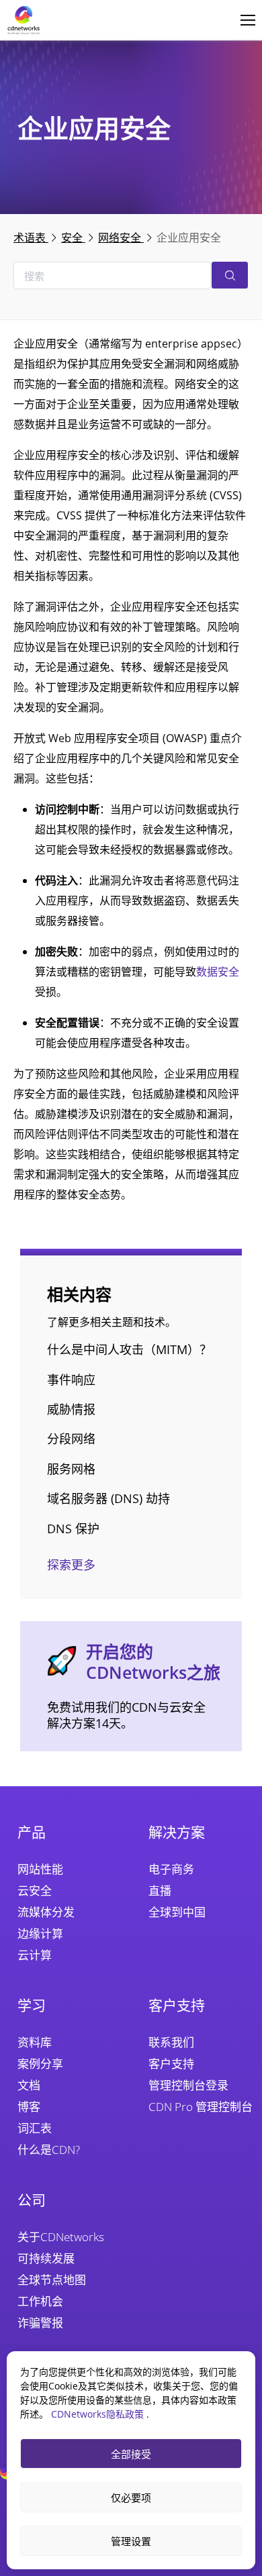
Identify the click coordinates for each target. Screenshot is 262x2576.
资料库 (35, 2042)
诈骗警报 (40, 2323)
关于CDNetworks (61, 2237)
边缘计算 (40, 1934)
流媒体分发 (46, 1912)
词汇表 (35, 2128)
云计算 (35, 1955)
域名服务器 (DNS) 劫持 (108, 1498)
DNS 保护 (73, 1529)
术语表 (31, 238)
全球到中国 (177, 1912)
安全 (73, 238)
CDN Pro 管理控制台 (201, 2107)
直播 (160, 1891)
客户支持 (171, 2064)
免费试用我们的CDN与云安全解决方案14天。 (126, 1715)
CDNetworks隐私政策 (99, 2414)
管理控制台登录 (188, 2085)
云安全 (35, 1891)
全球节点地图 (52, 2280)
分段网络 (71, 1439)
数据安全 (218, 972)
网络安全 (121, 238)
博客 (29, 2107)
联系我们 (171, 2042)
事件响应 (71, 1380)
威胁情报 (71, 1409)
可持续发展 (46, 2258)
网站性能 (40, 1869)
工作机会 (40, 2301)
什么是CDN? (49, 2150)
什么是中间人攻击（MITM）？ (129, 1349)
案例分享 (40, 2064)
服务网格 (71, 1469)
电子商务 (171, 1869)
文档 (29, 2085)
